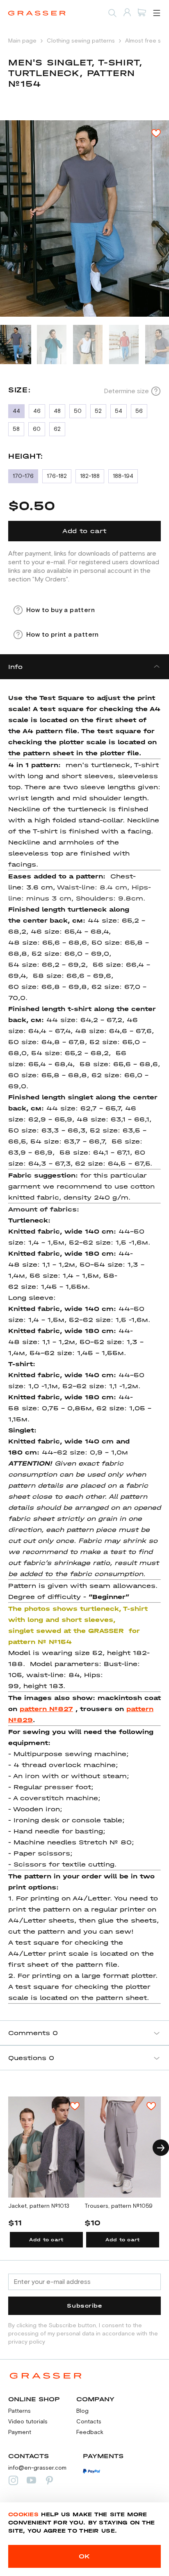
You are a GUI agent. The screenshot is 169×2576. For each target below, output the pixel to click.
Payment (20, 2432)
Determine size (126, 391)
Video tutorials (28, 2422)
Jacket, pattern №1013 (39, 2206)
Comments (33, 2033)
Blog (82, 2411)
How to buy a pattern (61, 610)
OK (84, 2556)
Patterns (19, 2411)
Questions (31, 2058)
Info (15, 667)
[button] (161, 2148)
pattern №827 (46, 1709)
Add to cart (46, 2240)
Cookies (23, 2514)
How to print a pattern (63, 635)
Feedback (90, 2432)
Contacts (89, 2422)
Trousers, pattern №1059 (119, 2206)
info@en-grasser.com (37, 2468)
